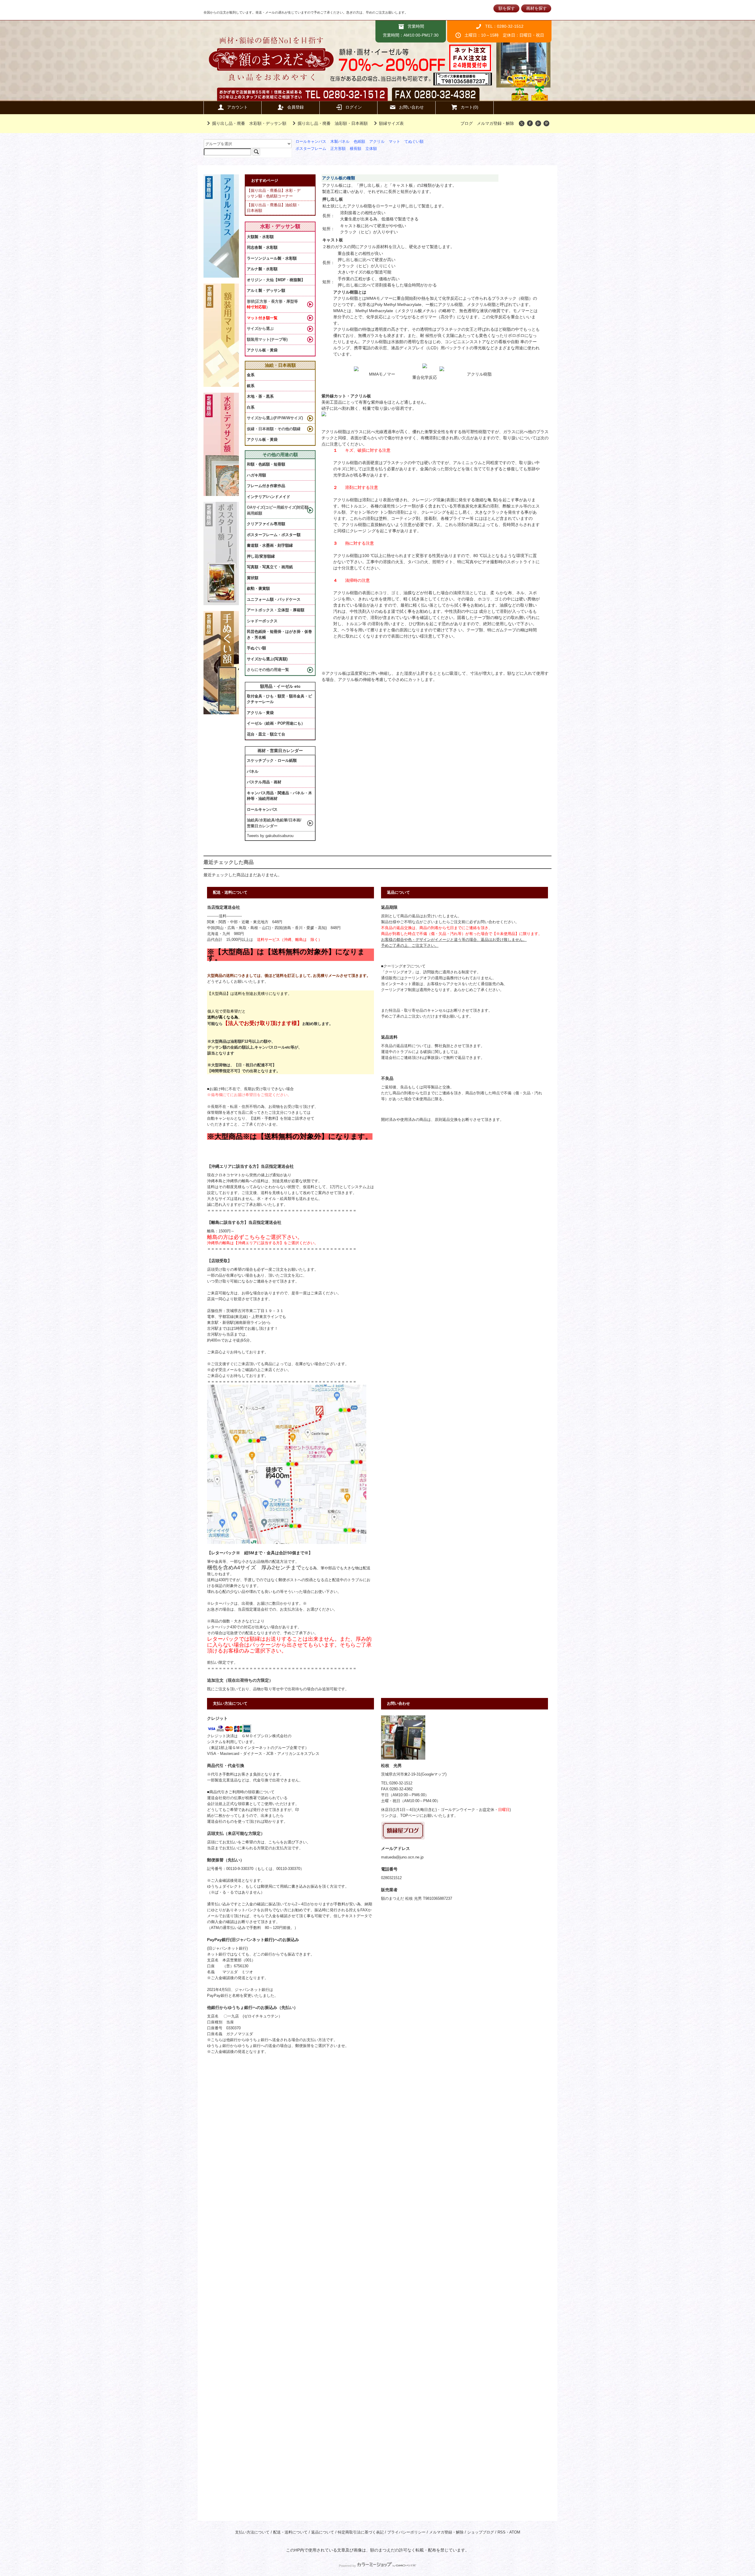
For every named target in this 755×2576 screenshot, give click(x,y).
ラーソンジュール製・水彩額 (272, 258)
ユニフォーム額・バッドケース (274, 599)
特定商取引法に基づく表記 (361, 2532)
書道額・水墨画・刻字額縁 (270, 545)
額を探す (507, 8)
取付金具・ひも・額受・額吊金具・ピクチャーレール (279, 699)
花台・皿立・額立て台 (266, 734)
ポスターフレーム (311, 149)
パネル (253, 771)
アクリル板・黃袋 (262, 350)
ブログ (467, 123)
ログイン (354, 107)
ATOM (515, 2532)
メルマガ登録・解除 (495, 123)
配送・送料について (290, 2532)
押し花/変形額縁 (261, 556)
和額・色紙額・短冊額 (266, 464)
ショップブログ (481, 2532)
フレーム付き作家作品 (266, 486)
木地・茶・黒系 (260, 396)
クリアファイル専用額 (266, 524)
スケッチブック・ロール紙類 (272, 760)
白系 (251, 407)
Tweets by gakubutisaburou (270, 836)
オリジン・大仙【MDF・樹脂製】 (276, 280)
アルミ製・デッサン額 (266, 290)
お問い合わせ (411, 107)
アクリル (377, 142)
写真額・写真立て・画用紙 (270, 567)
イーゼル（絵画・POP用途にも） (276, 723)
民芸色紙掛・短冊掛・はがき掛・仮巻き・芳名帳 (279, 634)
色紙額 (359, 142)
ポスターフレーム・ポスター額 (274, 535)
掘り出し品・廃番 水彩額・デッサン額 (249, 123)
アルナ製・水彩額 (262, 269)
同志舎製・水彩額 (262, 247)
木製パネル (340, 142)
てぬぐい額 (414, 142)
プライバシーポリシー (406, 2532)
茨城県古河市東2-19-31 (401, 1774)
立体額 (371, 149)
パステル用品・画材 (264, 782)
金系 (251, 375)
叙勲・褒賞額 (258, 588)
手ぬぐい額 (256, 648)
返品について (323, 2532)
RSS (502, 2532)
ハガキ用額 (256, 475)
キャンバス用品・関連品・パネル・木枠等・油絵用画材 (279, 796)
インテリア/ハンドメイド (269, 497)
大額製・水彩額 (260, 237)
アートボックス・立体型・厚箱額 (276, 610)
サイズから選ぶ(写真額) (267, 659)
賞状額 (253, 578)
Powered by (347, 2566)
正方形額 (338, 149)
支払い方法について (252, 2532)
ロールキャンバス (311, 142)
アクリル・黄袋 (260, 713)
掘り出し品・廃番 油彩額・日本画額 (333, 123)
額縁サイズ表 (391, 123)
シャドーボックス (262, 621)
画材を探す (536, 8)
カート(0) (470, 107)
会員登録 (296, 107)
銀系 (251, 386)
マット (394, 142)
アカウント (237, 107)
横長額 (356, 149)
